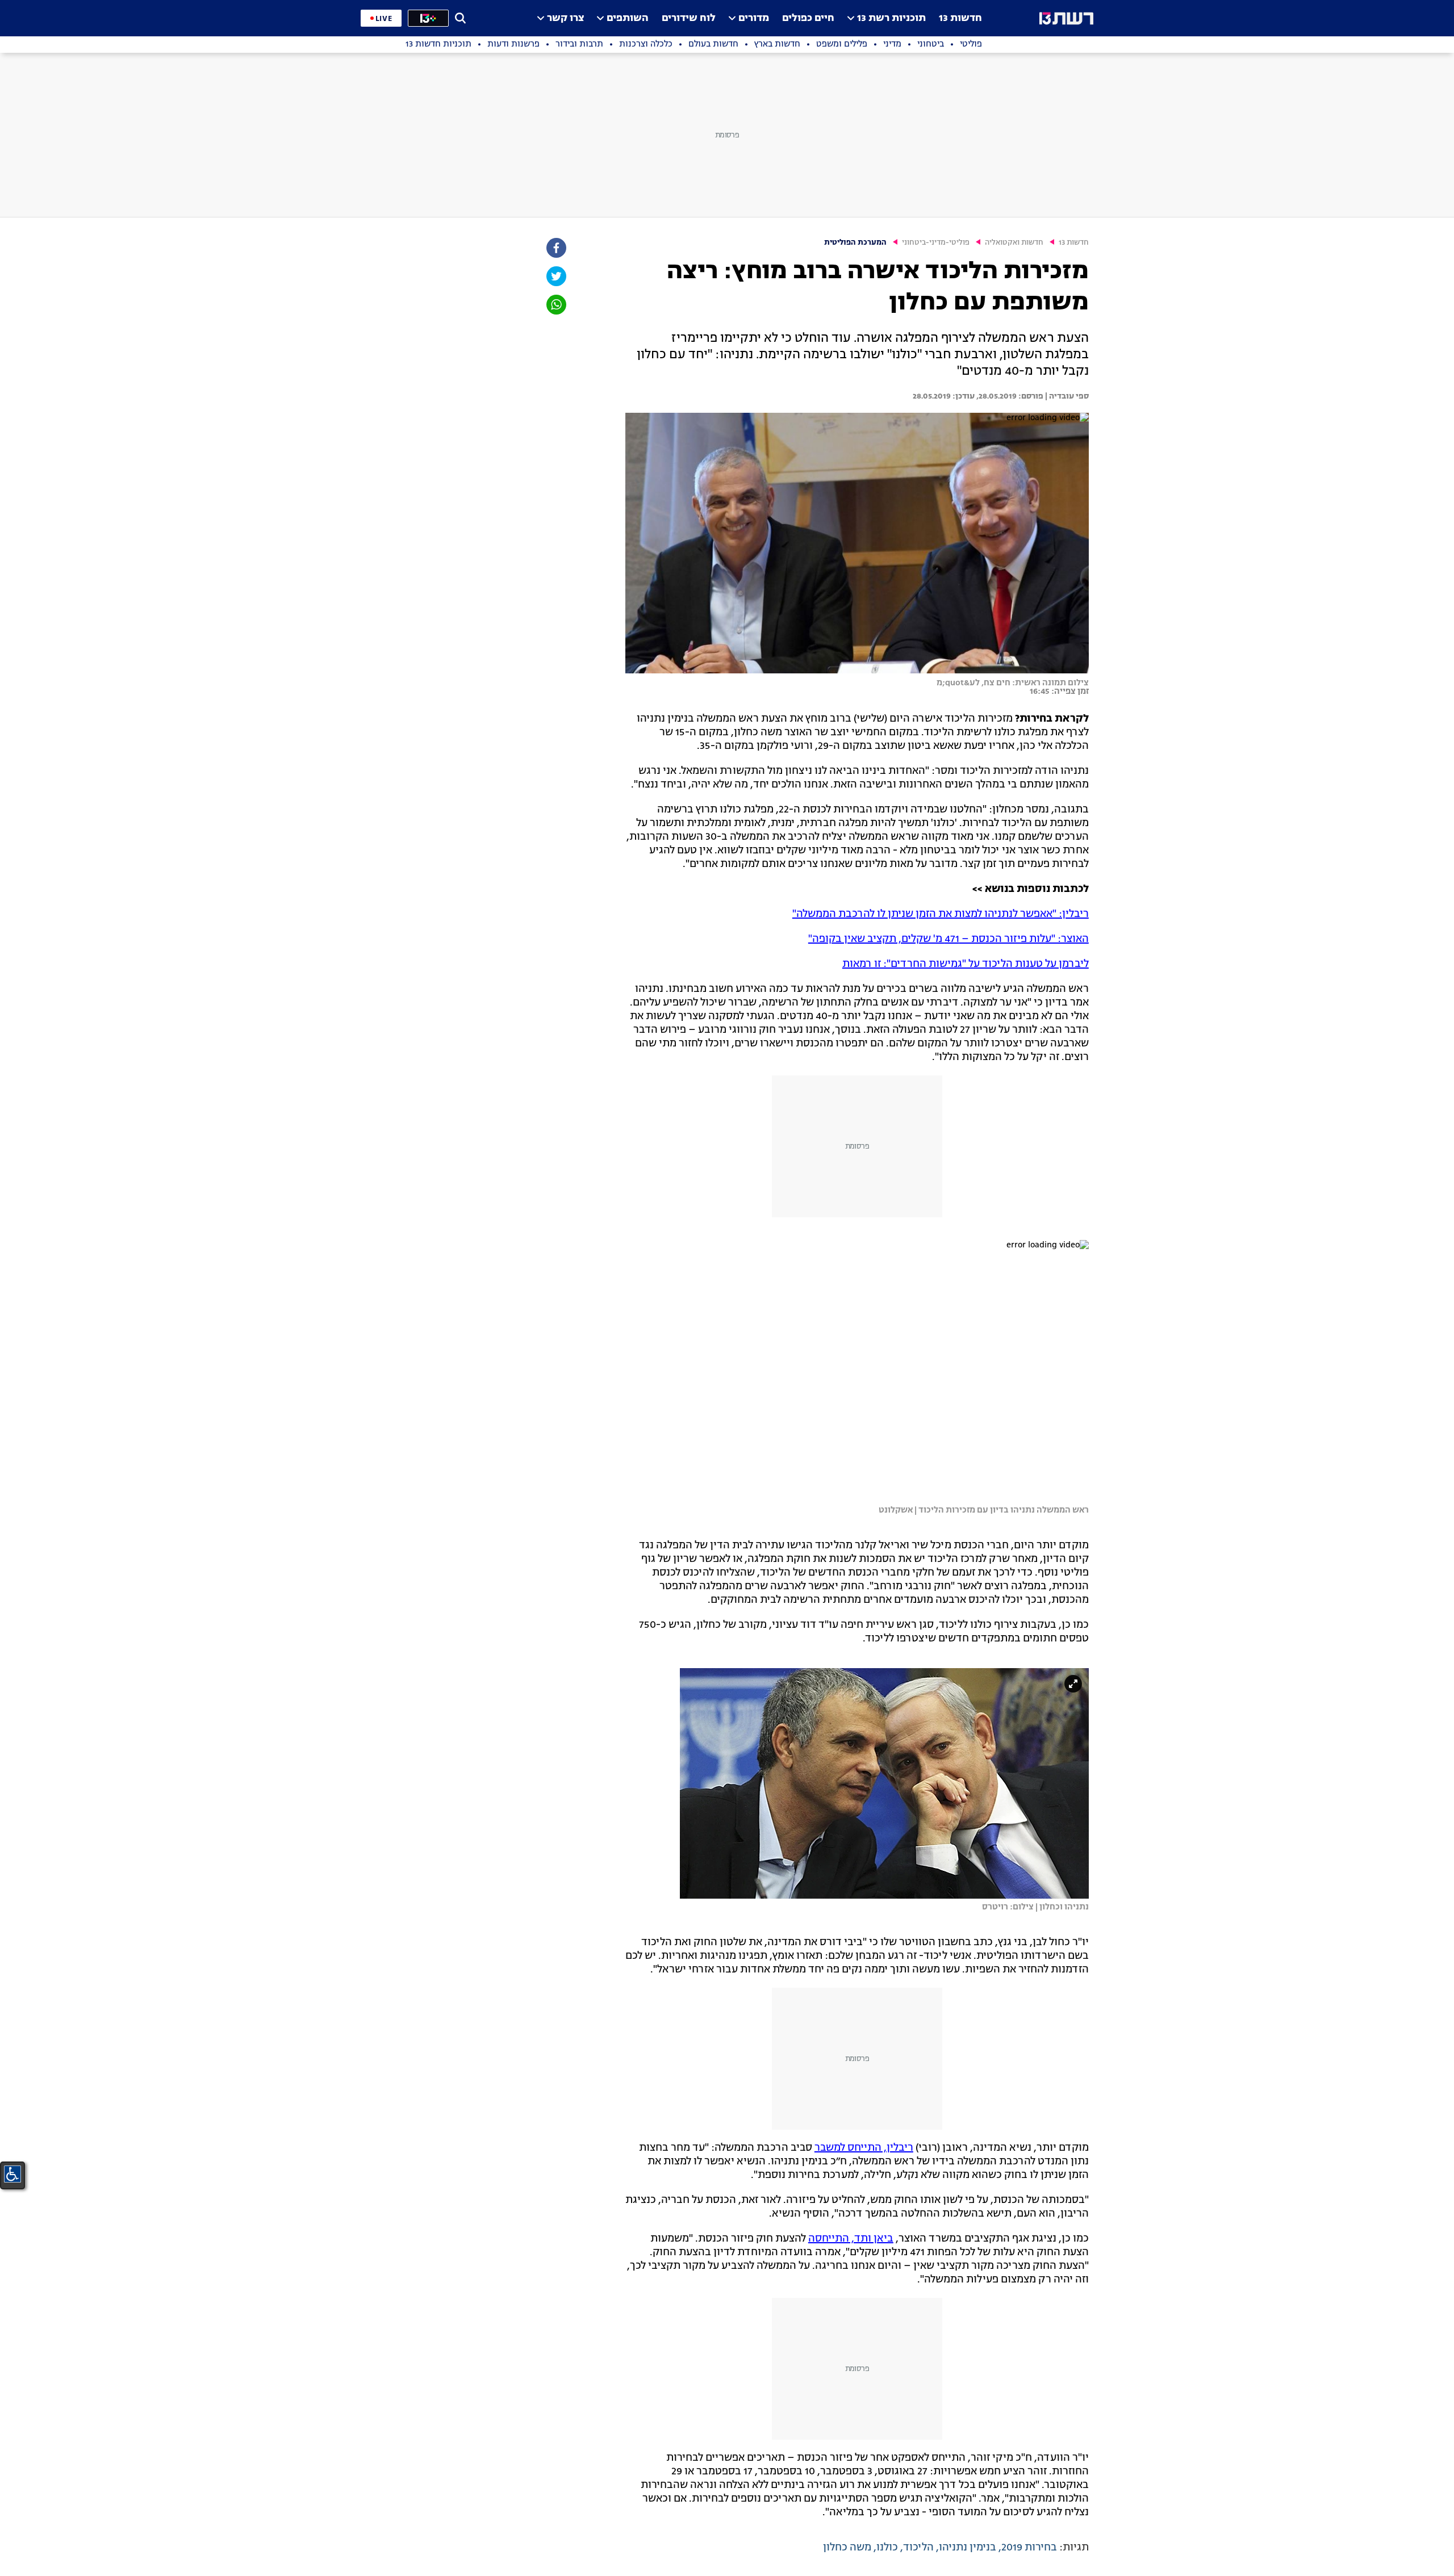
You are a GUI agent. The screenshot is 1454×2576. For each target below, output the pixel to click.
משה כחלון (847, 2548)
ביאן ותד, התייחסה (851, 2239)
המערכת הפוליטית (855, 243)
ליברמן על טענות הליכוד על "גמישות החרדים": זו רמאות (966, 964)
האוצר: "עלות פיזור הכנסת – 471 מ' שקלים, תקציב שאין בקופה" (949, 939)
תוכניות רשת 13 (891, 18)
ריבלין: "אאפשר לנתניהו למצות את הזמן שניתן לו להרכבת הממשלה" (941, 914)
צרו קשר (565, 18)
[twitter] (555, 276)
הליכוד (918, 2548)
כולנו (887, 2548)
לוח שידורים (689, 18)
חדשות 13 (960, 18)
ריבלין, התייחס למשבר (864, 2148)
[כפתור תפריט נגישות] (12, 2174)
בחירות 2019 (1029, 2548)
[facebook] (555, 248)
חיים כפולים (808, 18)
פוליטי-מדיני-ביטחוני (936, 243)
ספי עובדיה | (1066, 396)
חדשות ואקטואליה (1014, 243)
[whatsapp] (555, 305)
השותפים (628, 18)
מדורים (754, 18)
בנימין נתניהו (968, 2548)
